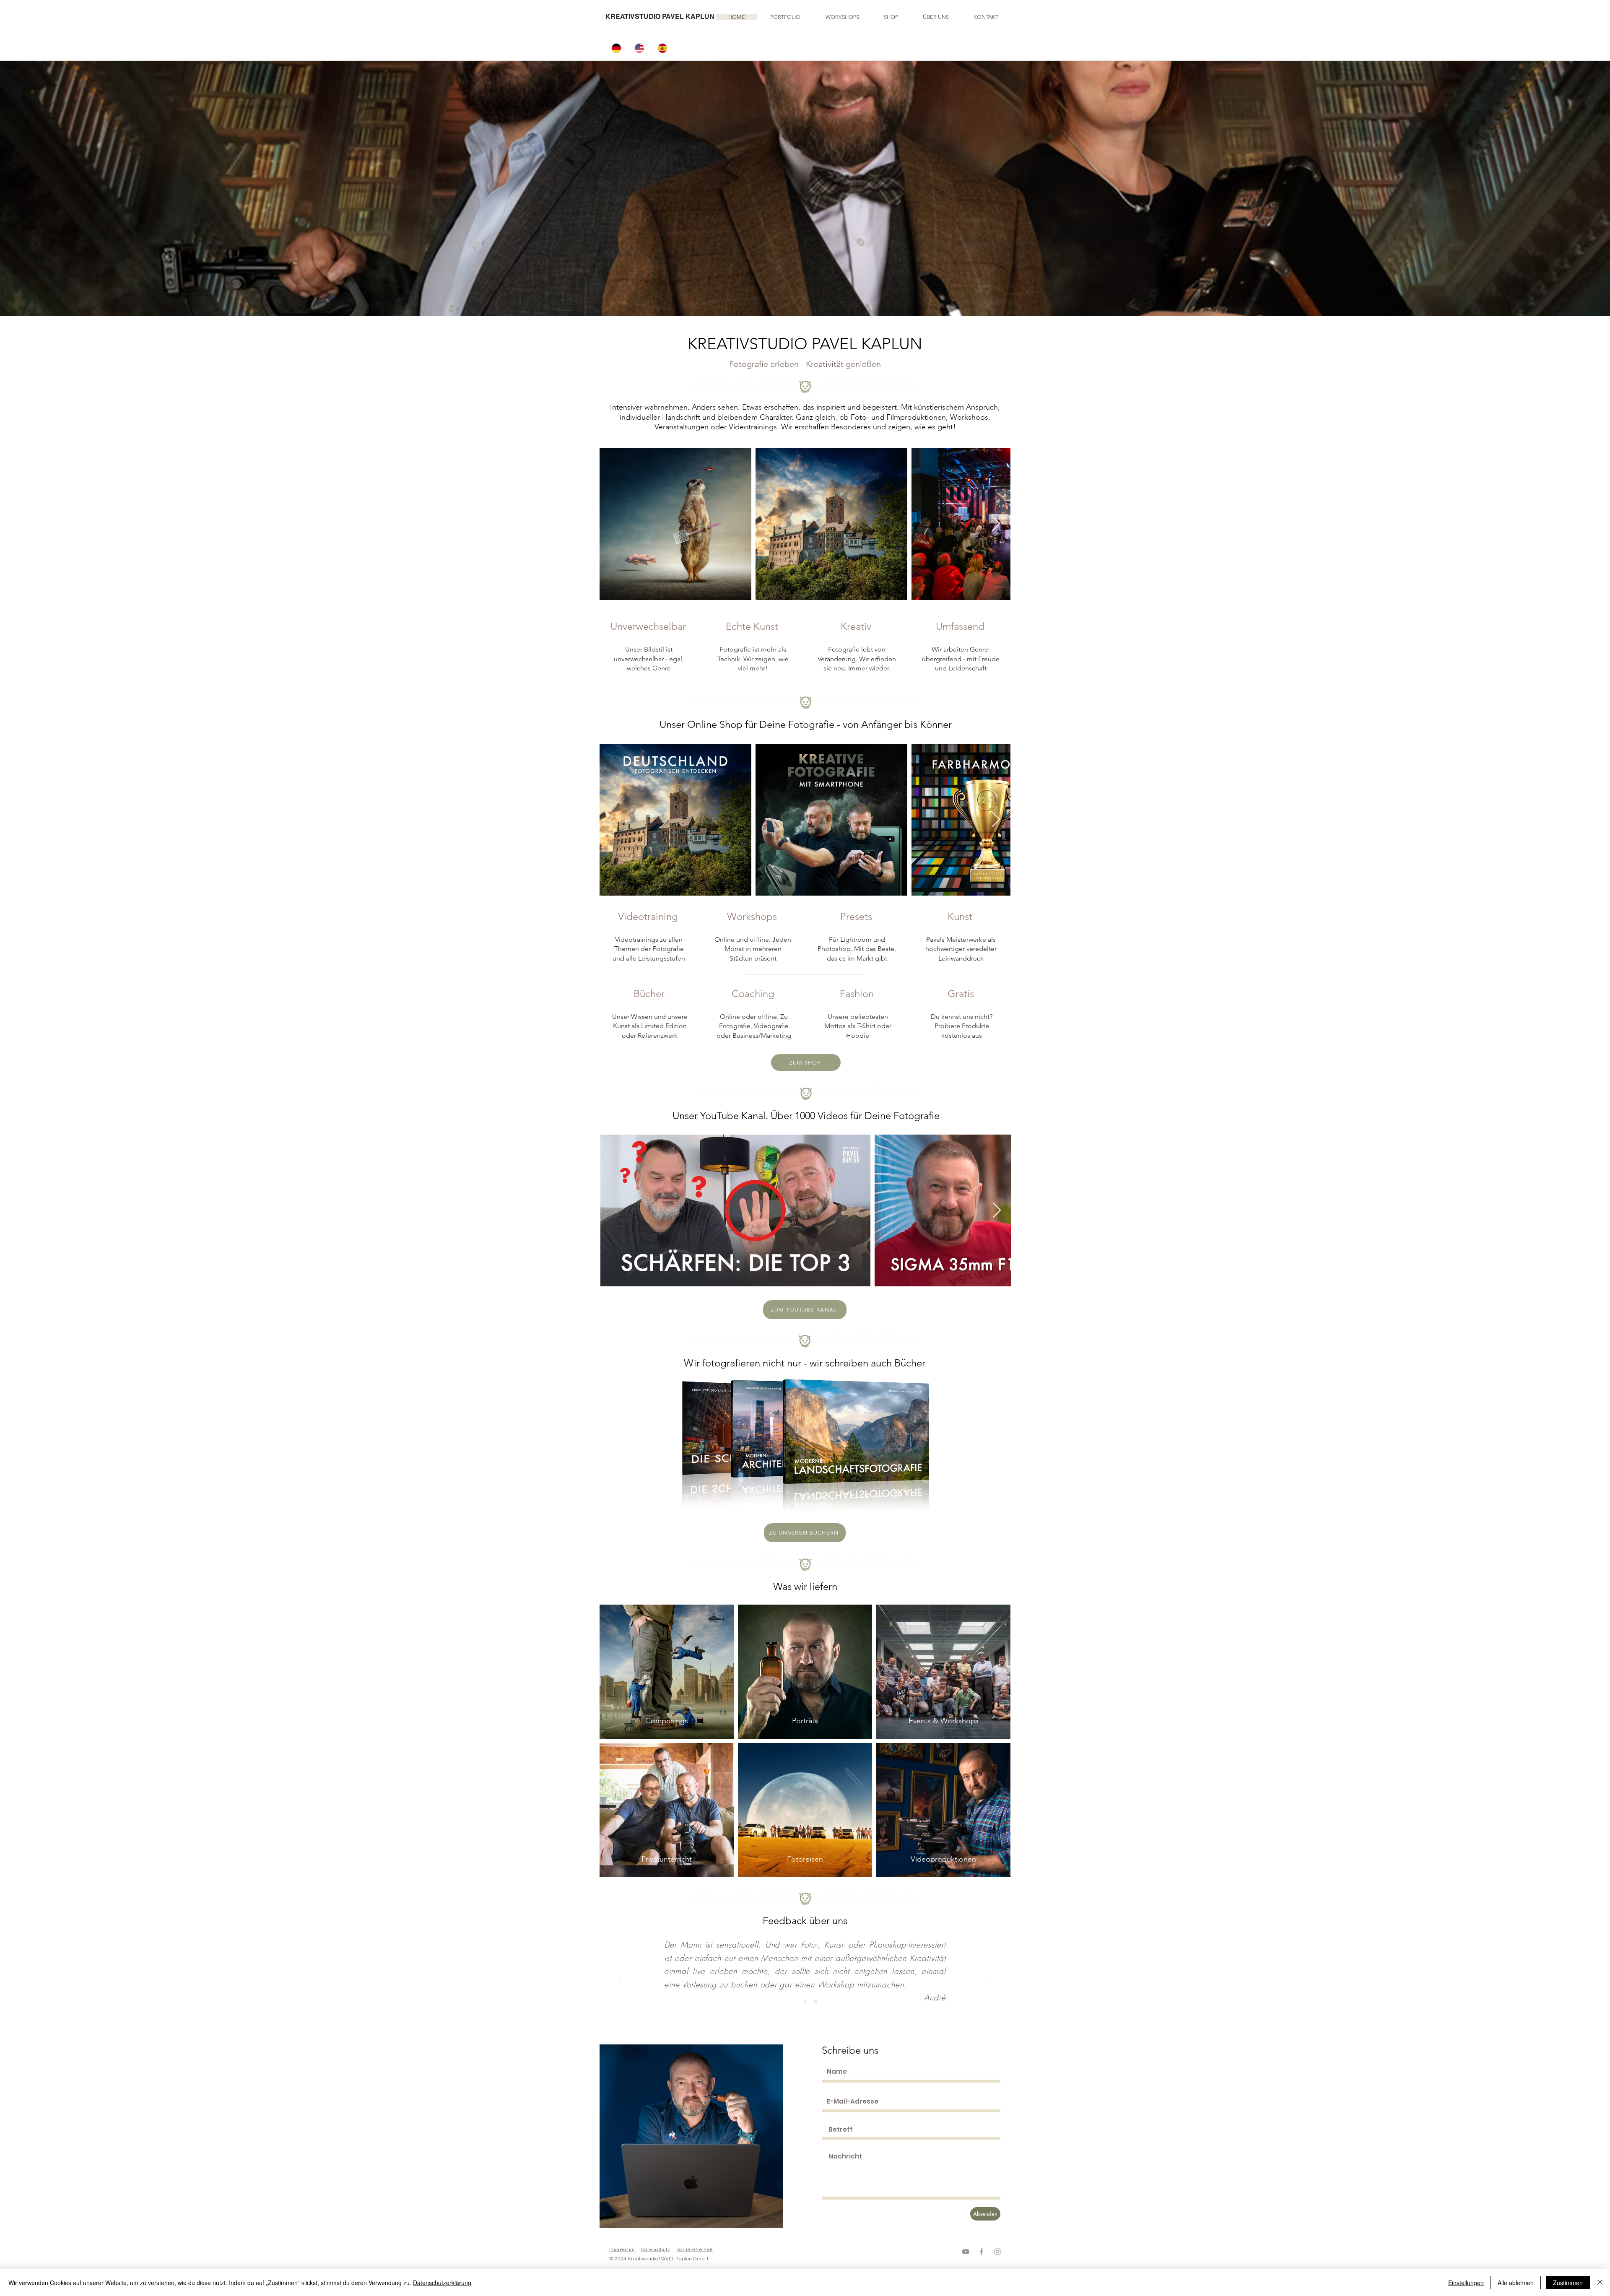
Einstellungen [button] (1466, 2283)
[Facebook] (982, 2252)
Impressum (622, 2250)
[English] (640, 48)
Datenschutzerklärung (442, 2283)
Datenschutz (656, 2250)
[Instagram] (997, 2252)
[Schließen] (1600, 2283)
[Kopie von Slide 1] (805, 2002)
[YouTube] (966, 2252)
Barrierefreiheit (695, 2250)
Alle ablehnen (1516, 2283)
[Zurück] (620, 1978)
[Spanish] (663, 48)
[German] (617, 48)
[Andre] (795, 2002)
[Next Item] (996, 524)
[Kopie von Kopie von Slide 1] (815, 2002)
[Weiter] (990, 1978)
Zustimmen (1568, 2283)
